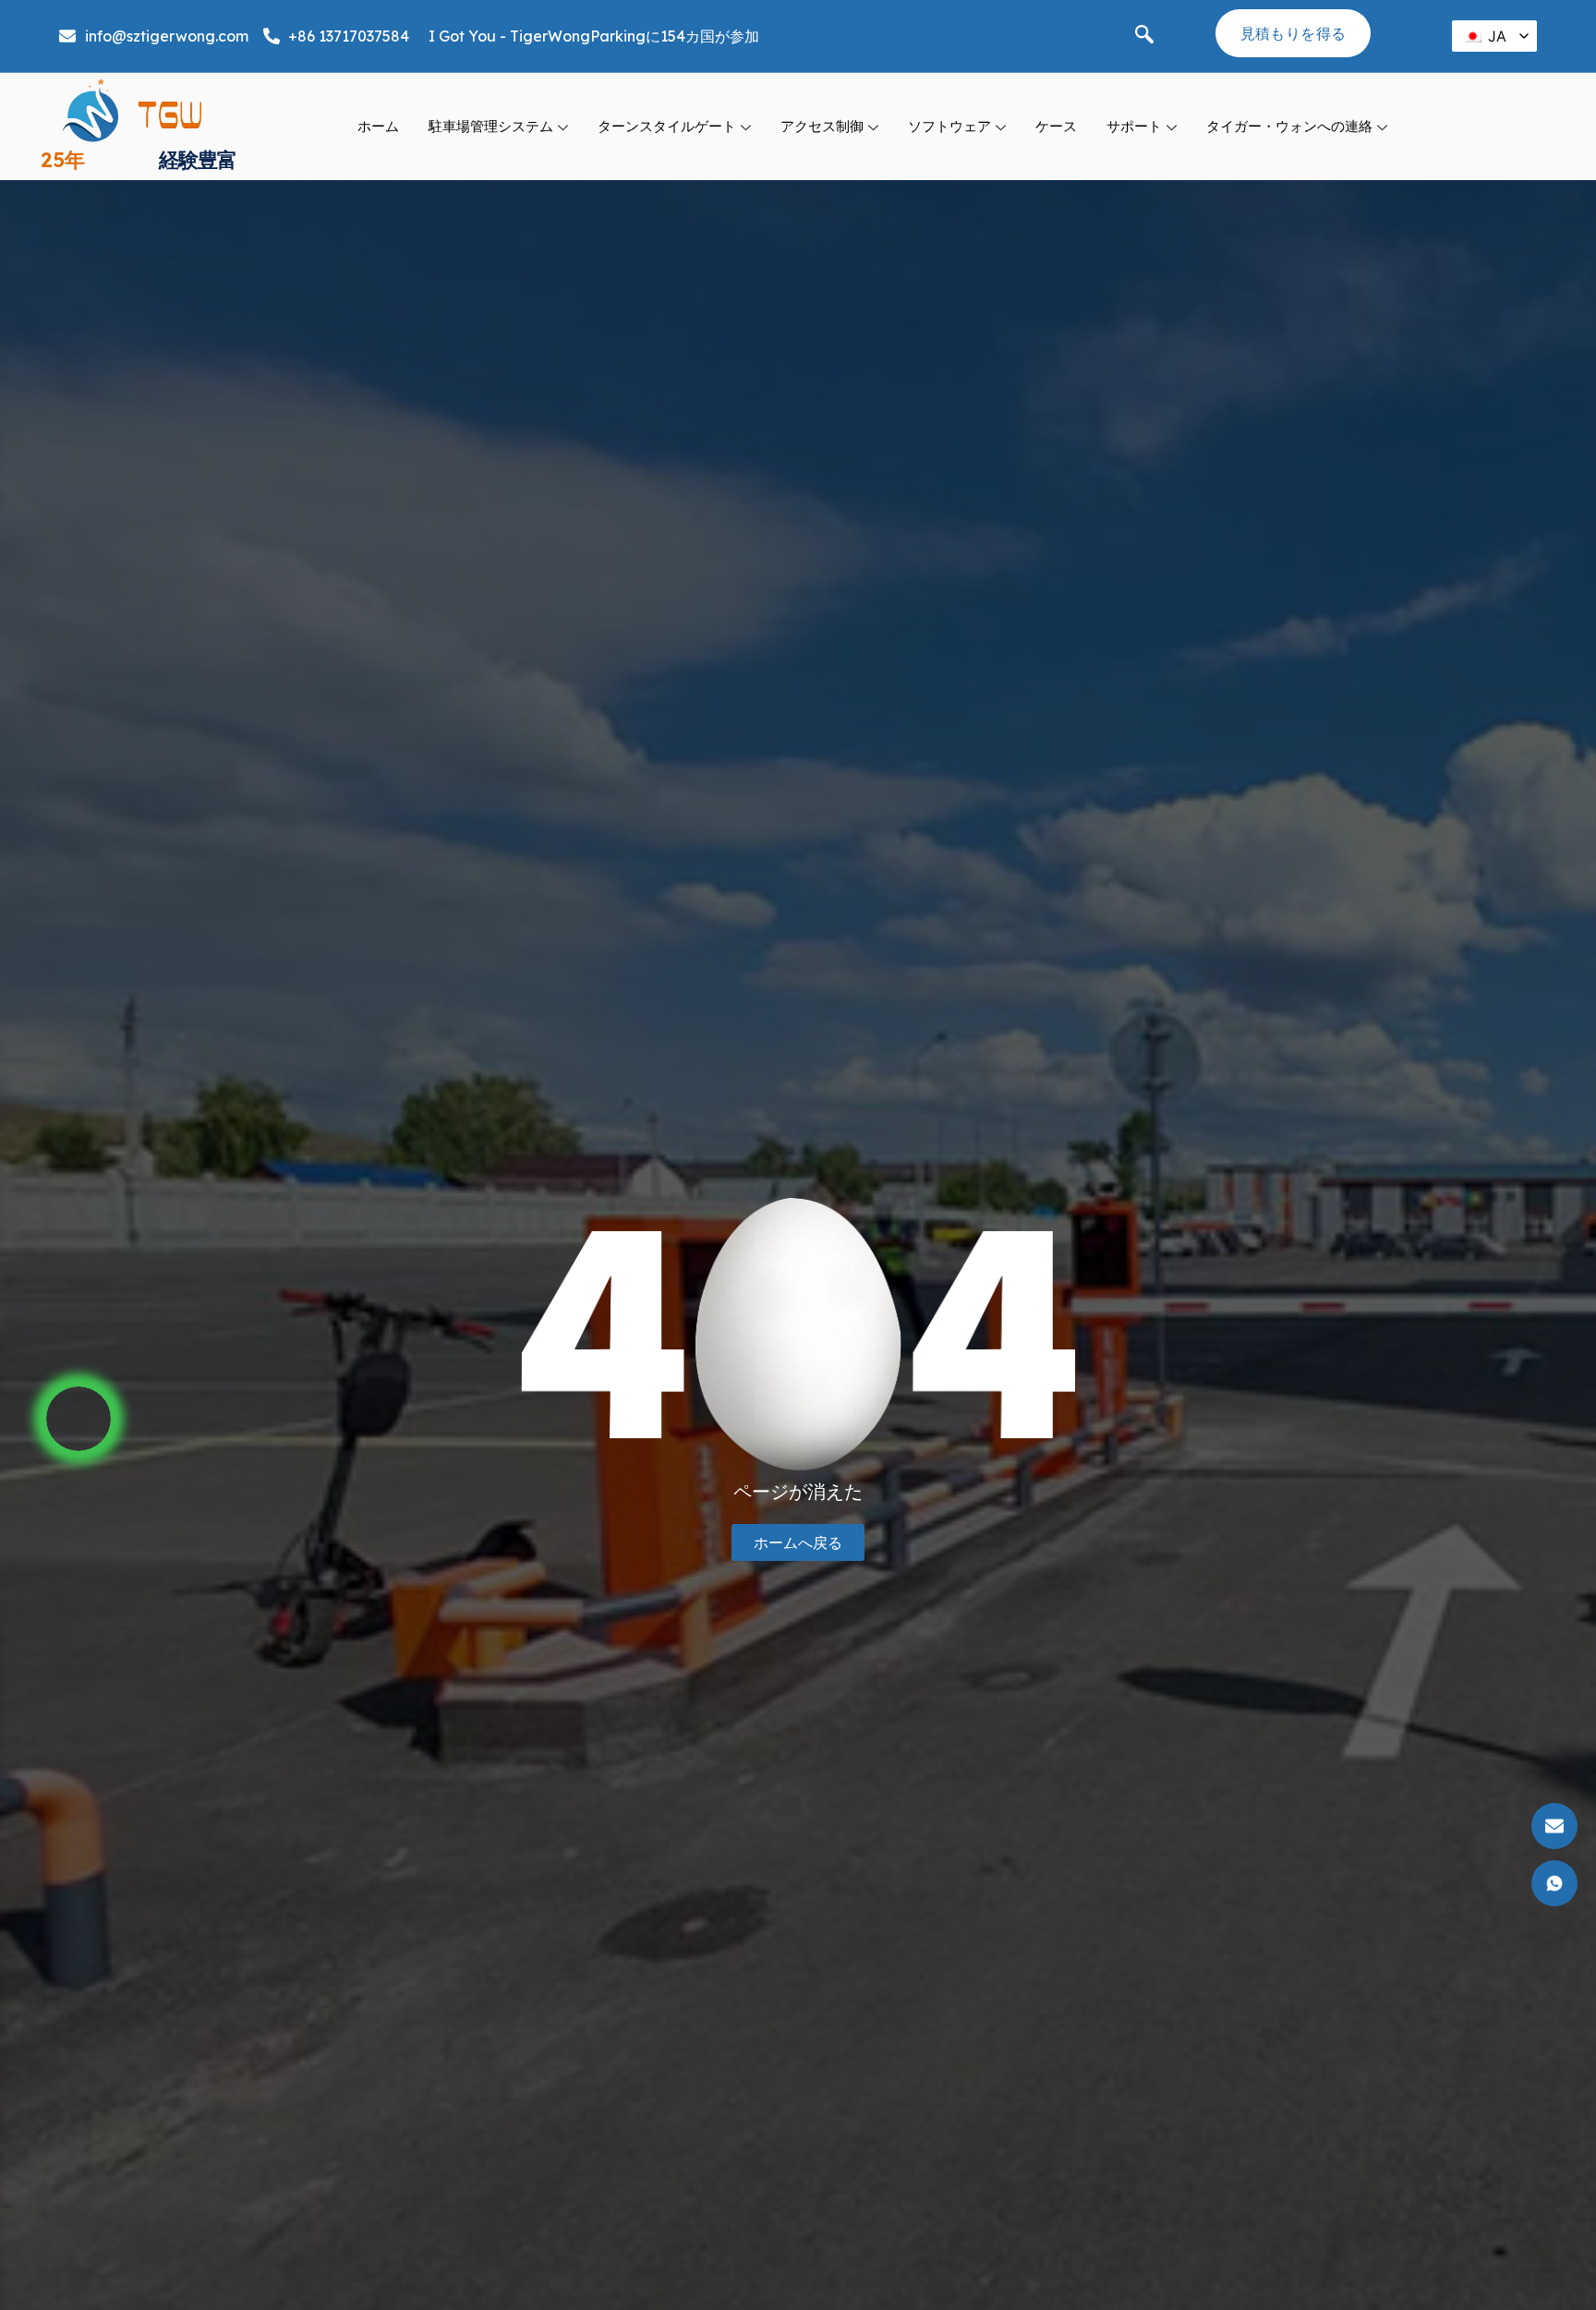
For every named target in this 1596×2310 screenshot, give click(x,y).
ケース (1056, 126)
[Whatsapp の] (79, 1419)
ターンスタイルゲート (667, 126)
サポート (1134, 126)
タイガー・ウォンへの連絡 (1289, 126)
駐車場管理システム (491, 126)
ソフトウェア (949, 126)
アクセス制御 (822, 126)
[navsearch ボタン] (1144, 36)
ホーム (378, 126)
